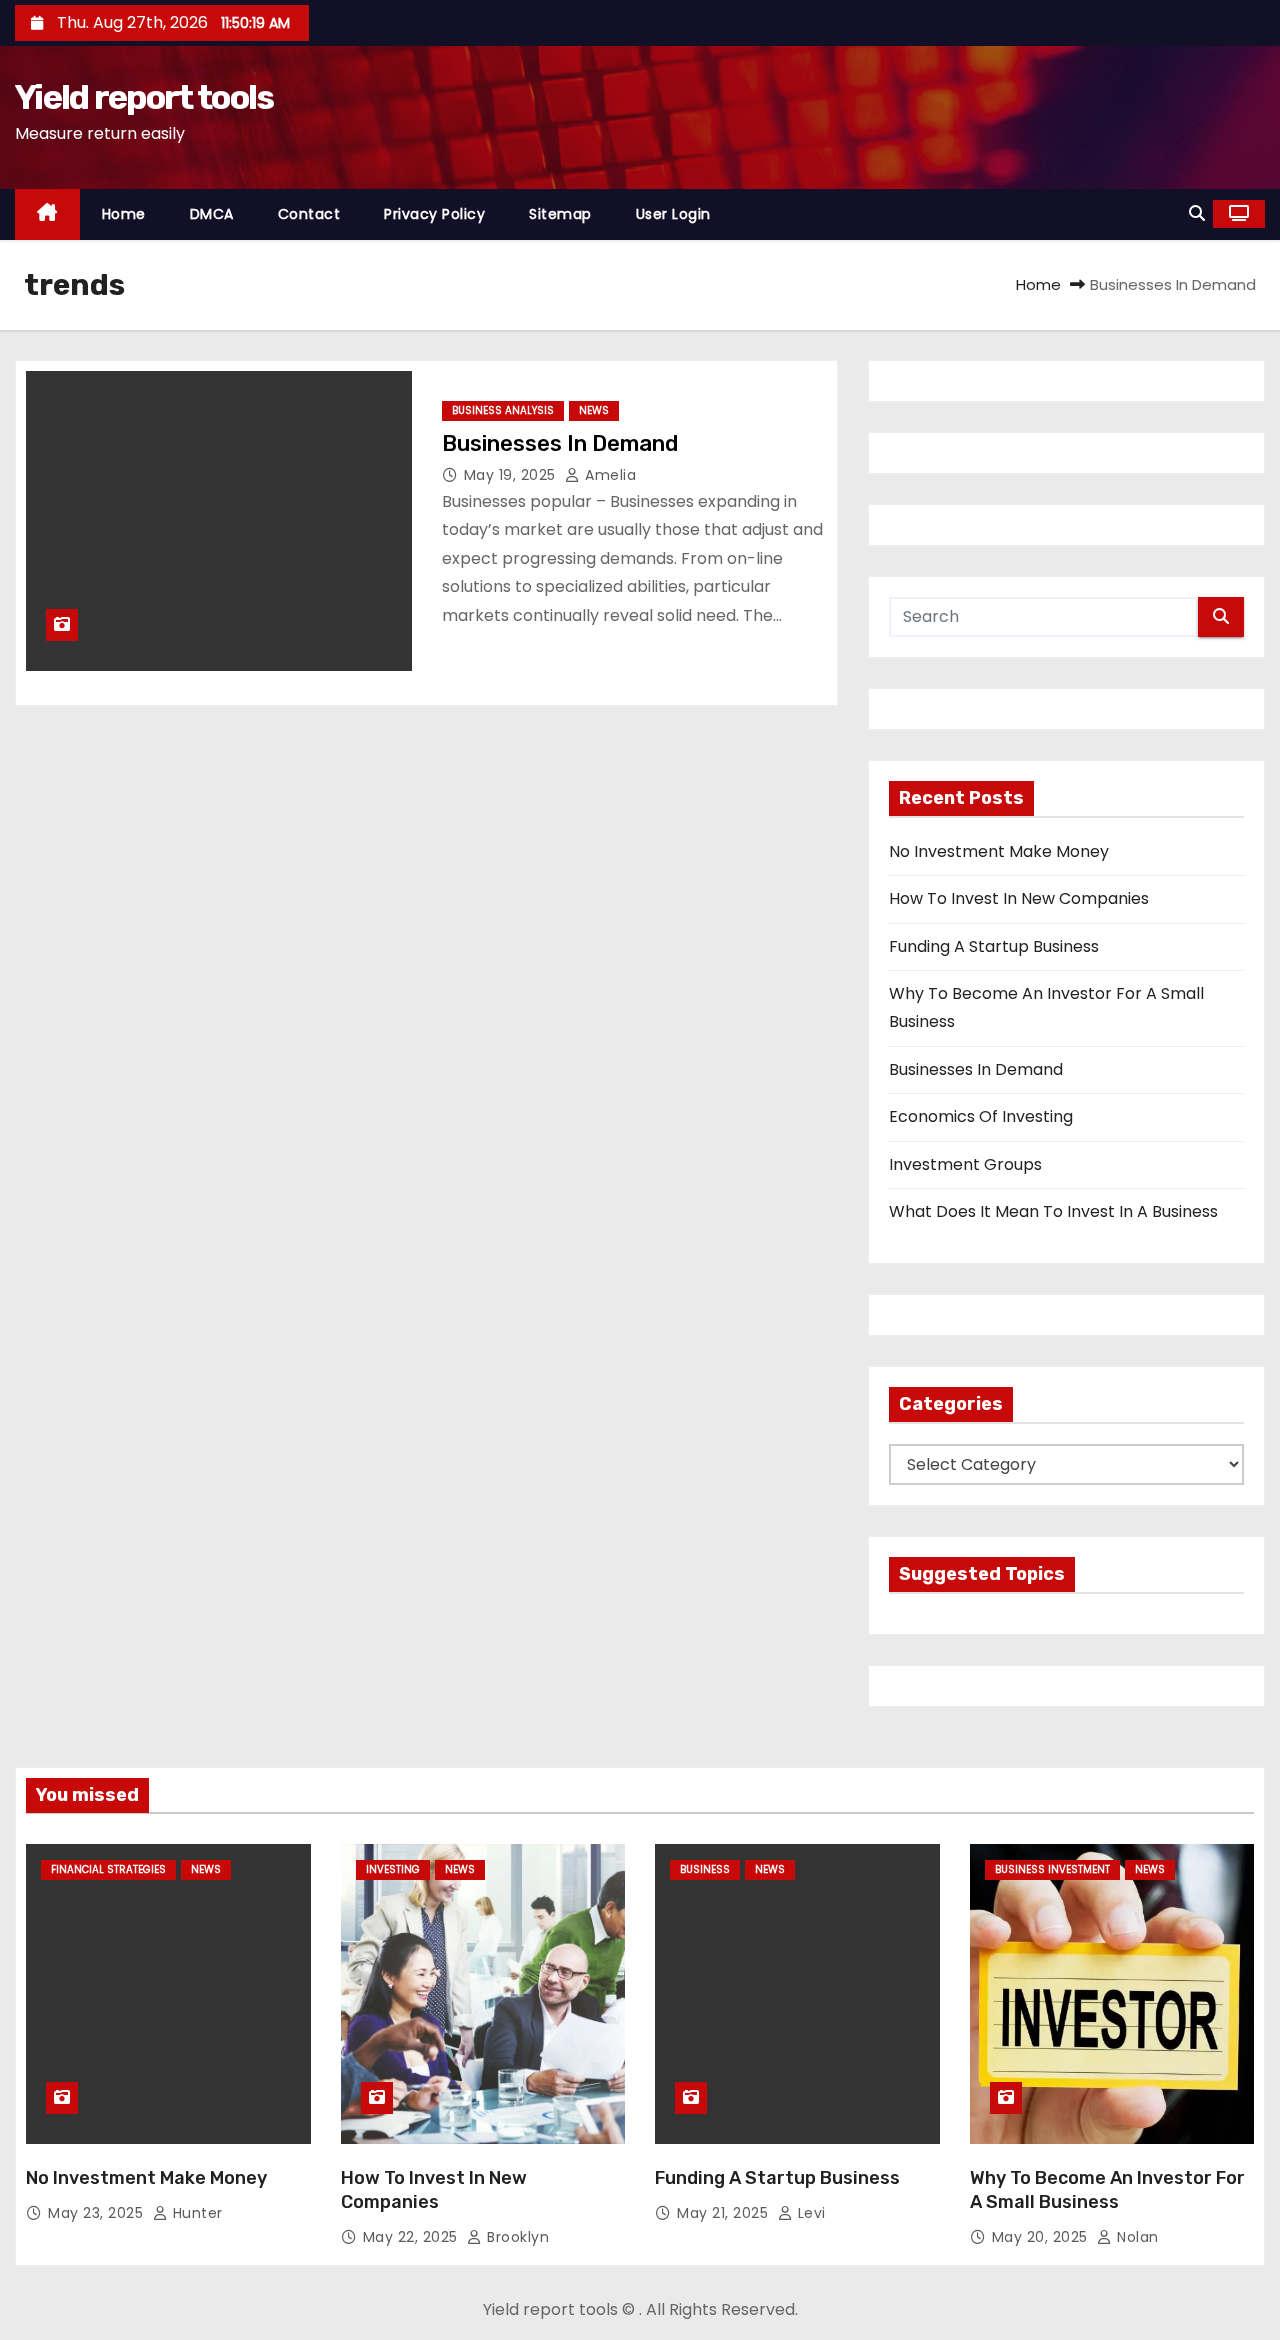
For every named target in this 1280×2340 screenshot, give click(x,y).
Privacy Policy (434, 214)
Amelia (608, 475)
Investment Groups (965, 1164)
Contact (309, 214)
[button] (1197, 213)
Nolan (1136, 2237)
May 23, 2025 (98, 2213)
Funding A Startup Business (994, 946)
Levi (809, 2213)
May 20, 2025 (1042, 2237)
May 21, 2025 (725, 2213)
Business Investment (1052, 1869)
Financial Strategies (108, 1869)
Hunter (195, 2213)
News (594, 410)
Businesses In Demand (560, 443)
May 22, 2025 (413, 2237)
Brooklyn (516, 2237)
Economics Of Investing (981, 1116)
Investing (393, 1869)
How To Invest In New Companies (1019, 898)
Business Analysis (503, 410)
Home (124, 214)
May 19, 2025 (512, 475)
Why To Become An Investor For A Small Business (1107, 2190)
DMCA (212, 214)
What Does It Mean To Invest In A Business (1053, 1211)
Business (705, 1869)
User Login (673, 214)
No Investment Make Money (999, 851)
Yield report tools (144, 97)
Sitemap (560, 214)
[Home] (47, 214)
